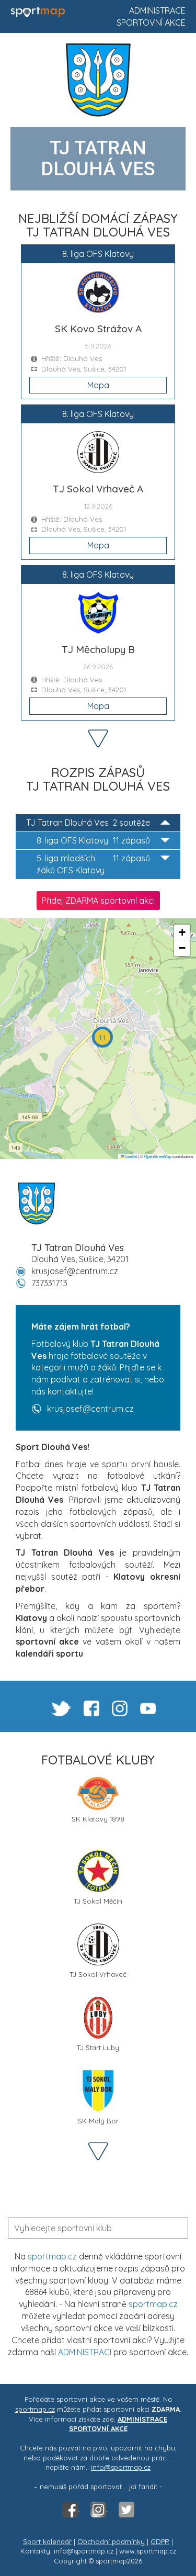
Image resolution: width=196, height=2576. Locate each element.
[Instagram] (99, 2508)
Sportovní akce (151, 23)
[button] (102, 1037)
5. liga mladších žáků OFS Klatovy (93, 864)
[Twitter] (126, 2508)
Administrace (157, 10)
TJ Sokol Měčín (98, 1901)
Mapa (98, 385)
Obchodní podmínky (111, 2541)
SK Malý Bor (98, 2121)
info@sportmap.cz (121, 2467)
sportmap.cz (52, 2256)
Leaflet (131, 1156)
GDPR (160, 2541)
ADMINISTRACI (85, 2352)
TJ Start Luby (98, 2048)
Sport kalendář (47, 2541)
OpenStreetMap (158, 1156)
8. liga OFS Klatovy (93, 840)
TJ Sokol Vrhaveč (98, 1974)
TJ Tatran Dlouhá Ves (88, 823)
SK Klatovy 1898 (98, 1819)
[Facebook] (71, 2508)
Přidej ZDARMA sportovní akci (98, 901)
